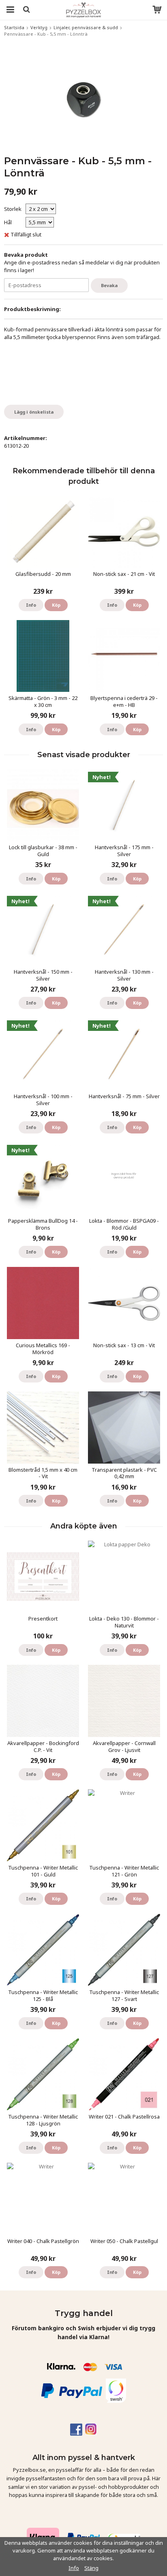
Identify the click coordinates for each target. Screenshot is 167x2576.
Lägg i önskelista (34, 412)
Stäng (91, 2568)
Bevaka (109, 285)
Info (31, 605)
